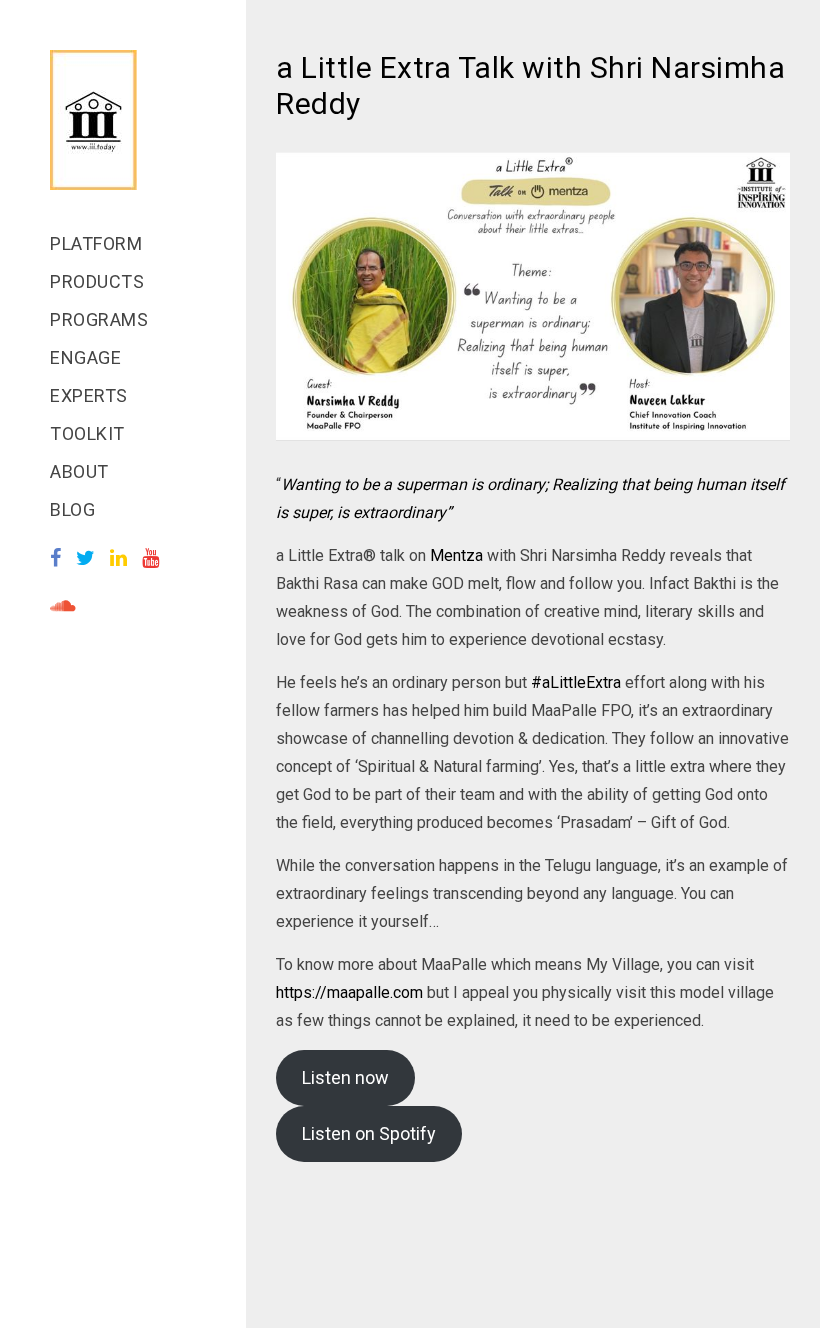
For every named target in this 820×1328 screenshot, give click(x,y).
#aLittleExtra (576, 682)
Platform (96, 243)
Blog (72, 509)
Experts (89, 395)
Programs (99, 319)
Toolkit (87, 433)
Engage (85, 357)
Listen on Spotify (369, 1133)
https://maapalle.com (349, 992)
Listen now (345, 1077)
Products (97, 281)
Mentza (456, 555)
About (79, 471)
